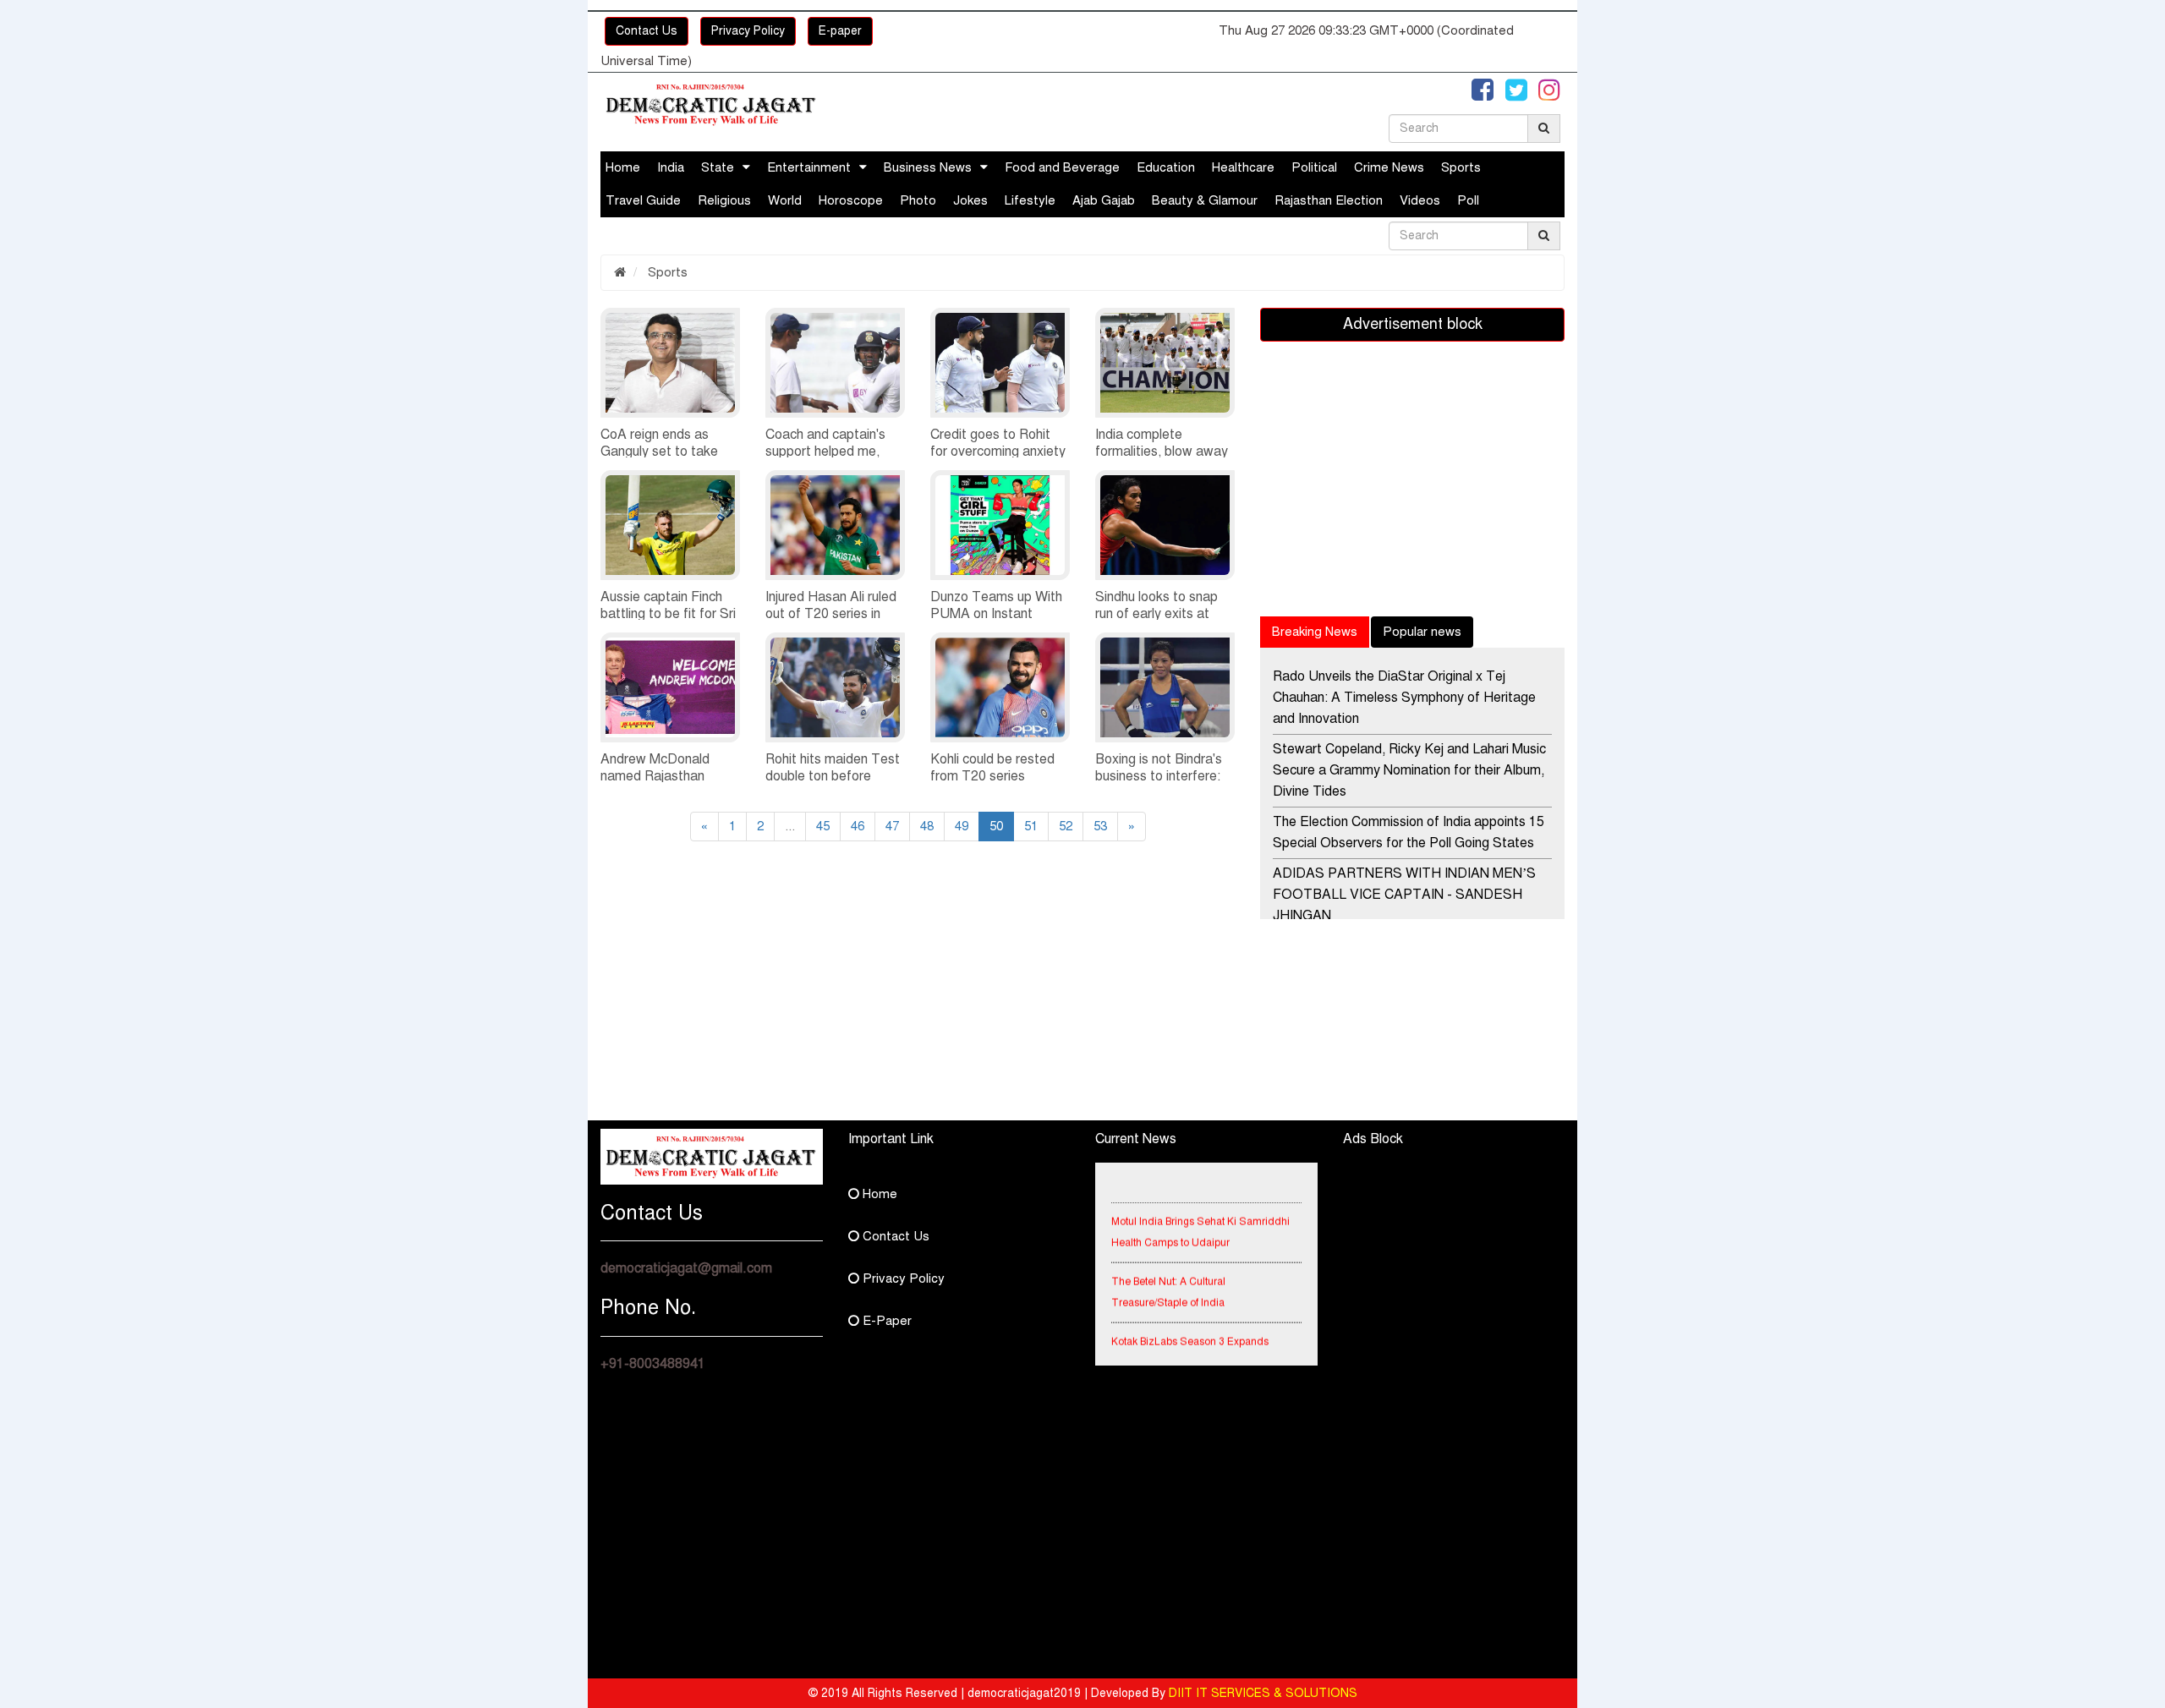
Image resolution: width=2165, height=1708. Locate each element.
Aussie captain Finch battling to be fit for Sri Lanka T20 (668, 614)
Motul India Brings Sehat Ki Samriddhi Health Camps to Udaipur (1200, 1217)
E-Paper (885, 1321)
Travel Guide (643, 200)
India (671, 167)
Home (623, 167)
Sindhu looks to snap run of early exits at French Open (1156, 614)
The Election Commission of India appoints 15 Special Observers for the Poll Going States (1409, 832)
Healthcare (1243, 167)
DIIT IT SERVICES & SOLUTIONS (1263, 1693)
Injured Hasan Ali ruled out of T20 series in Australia (831, 614)
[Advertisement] (753, 1002)
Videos (1420, 200)
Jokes (970, 200)
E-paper (840, 31)
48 (927, 826)
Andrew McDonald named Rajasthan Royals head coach (657, 776)
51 (1031, 826)
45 (823, 826)
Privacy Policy (748, 31)
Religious (724, 200)
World (785, 200)
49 (962, 826)
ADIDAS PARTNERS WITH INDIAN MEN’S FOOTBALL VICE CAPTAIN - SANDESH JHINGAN (1404, 895)
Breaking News (1315, 632)
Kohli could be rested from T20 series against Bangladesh (992, 776)
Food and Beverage (1062, 167)
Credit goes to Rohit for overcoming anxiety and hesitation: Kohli (998, 452)
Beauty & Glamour (1205, 200)
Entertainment (809, 167)
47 (892, 826)
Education (1166, 167)
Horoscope (851, 200)
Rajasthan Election (1329, 200)
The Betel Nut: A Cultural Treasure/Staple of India (1168, 1277)
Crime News (1389, 167)
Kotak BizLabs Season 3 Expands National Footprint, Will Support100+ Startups (1195, 1348)
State (718, 167)
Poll (1468, 200)
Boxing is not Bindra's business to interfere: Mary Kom (1159, 776)
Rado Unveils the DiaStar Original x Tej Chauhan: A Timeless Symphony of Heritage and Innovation (1404, 698)
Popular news (1422, 632)
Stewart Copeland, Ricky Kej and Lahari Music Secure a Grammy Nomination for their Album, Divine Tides (1409, 770)
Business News (928, 167)
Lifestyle (1030, 200)
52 (1066, 826)
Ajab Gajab (1104, 200)
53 (1100, 826)
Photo (918, 200)
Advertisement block (1413, 324)
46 (858, 826)
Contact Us (647, 31)
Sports (1461, 167)
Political (1314, 167)
